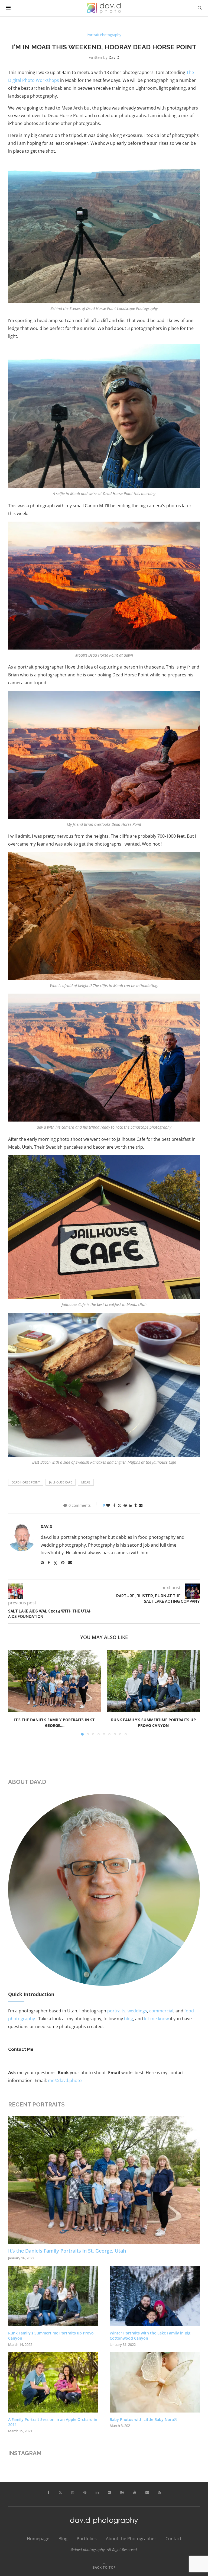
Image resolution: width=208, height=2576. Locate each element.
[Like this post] (108, 1505)
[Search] (200, 8)
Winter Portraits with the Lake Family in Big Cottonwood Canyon (150, 2336)
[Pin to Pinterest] (125, 1505)
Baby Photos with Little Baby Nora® (143, 2419)
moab (86, 1482)
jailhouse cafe (61, 1482)
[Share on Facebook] (114, 1505)
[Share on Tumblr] (135, 1505)
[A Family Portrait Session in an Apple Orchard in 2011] (53, 2382)
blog (129, 2019)
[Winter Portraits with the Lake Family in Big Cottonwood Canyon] (155, 2296)
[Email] (147, 2493)
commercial (161, 2011)
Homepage (38, 2539)
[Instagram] (73, 2493)
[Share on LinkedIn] (131, 1505)
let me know (156, 2019)
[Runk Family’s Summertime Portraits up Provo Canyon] (153, 1681)
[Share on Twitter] (119, 1505)
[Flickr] (109, 2493)
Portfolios (87, 2539)
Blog (63, 2539)
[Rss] (160, 2493)
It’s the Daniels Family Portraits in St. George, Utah (67, 2251)
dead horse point (26, 1482)
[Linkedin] (97, 2493)
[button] (15, 1692)
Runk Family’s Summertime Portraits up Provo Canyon (51, 2336)
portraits (116, 2011)
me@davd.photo (65, 2080)
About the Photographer (131, 2539)
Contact (173, 2539)
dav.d (114, 57)
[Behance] (122, 2493)
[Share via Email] (141, 1505)
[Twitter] (60, 2493)
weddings (137, 2011)
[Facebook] (48, 2493)
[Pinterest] (85, 2493)
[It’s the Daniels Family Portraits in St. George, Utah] (55, 1681)
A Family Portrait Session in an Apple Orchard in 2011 (53, 2422)
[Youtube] (135, 2493)
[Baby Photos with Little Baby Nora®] (155, 2382)
